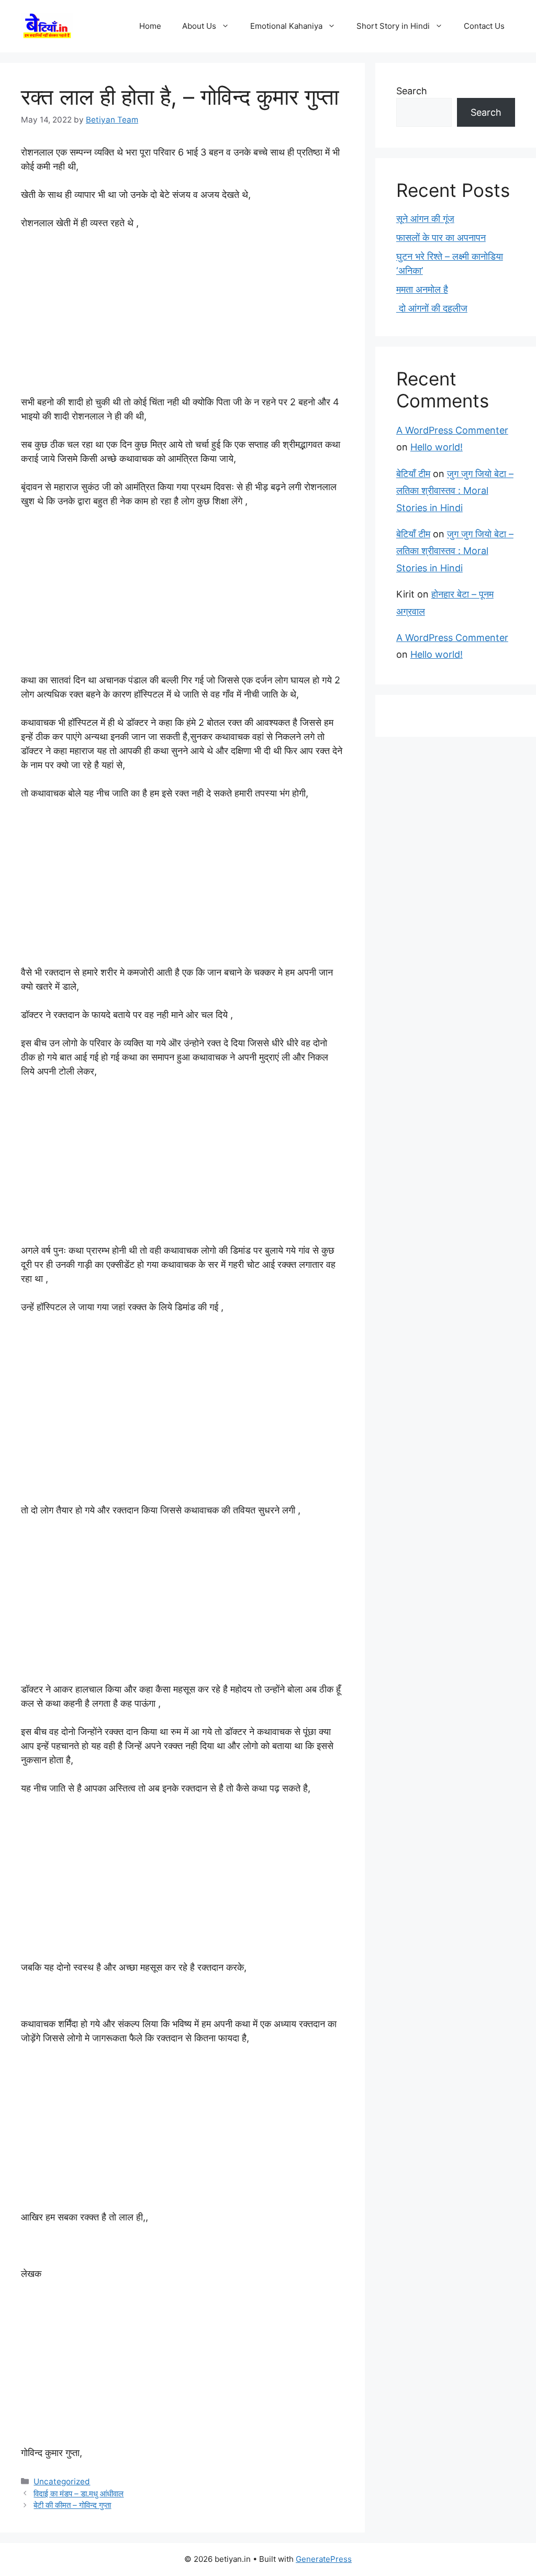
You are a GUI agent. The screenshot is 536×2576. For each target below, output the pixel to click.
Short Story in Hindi (393, 26)
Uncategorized (62, 2481)
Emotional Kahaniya (286, 26)
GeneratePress (324, 2559)
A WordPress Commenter (452, 430)
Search (412, 91)
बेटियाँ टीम (413, 474)
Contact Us (484, 26)
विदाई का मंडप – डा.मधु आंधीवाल (79, 2494)
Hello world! (437, 447)
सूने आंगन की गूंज (425, 219)
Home (150, 26)
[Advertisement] (182, 317)
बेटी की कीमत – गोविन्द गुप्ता (72, 2505)
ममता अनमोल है (422, 289)
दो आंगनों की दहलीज (432, 308)
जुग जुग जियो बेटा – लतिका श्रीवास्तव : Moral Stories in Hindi (455, 491)
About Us (199, 26)
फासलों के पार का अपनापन (441, 237)
